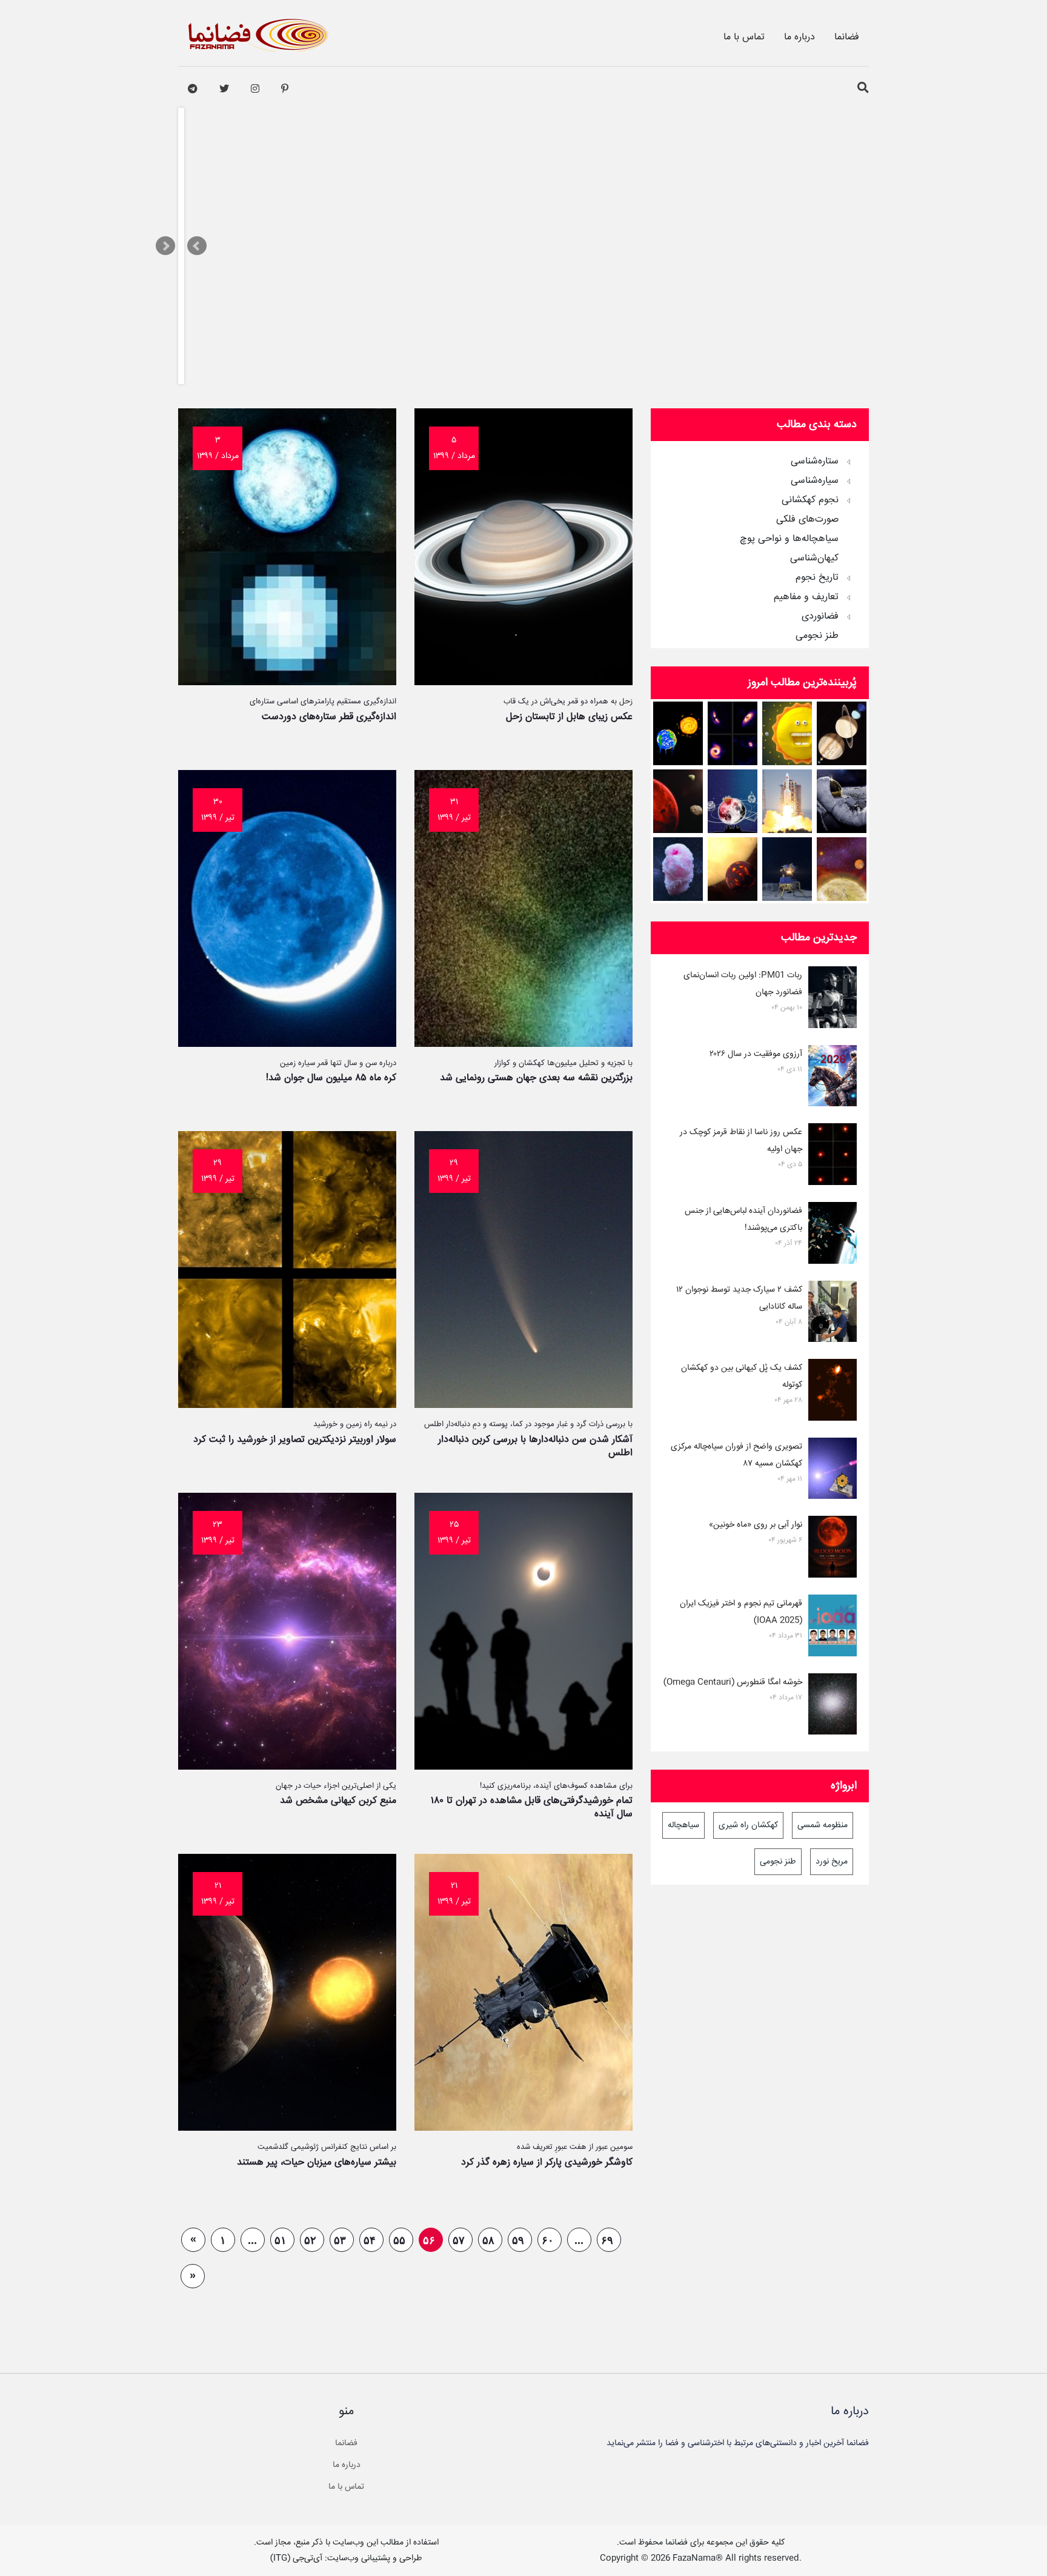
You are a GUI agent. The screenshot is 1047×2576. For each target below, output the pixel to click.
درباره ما (799, 37)
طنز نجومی (817, 636)
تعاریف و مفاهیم (806, 597)
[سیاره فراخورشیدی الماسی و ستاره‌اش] (733, 869)
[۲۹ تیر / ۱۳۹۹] (523, 1405)
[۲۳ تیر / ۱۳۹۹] (287, 1767)
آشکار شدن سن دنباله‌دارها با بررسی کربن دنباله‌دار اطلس (535, 1446)
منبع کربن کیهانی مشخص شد (338, 1801)
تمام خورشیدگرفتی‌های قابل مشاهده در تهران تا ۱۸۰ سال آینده (532, 1808)
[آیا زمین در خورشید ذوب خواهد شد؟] (678, 733)
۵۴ (370, 2240)
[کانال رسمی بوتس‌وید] (193, 89)
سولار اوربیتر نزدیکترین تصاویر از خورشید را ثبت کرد (295, 1440)
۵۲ (310, 2240)
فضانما (847, 37)
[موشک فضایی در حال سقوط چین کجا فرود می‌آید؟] (787, 801)
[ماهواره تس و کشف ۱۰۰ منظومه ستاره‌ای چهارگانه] (842, 869)
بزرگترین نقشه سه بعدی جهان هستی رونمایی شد (536, 1078)
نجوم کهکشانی (810, 500)
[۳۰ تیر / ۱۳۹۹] (287, 1044)
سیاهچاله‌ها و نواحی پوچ (789, 539)
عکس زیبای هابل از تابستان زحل (569, 717)
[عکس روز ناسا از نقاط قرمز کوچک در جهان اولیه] (833, 1157)
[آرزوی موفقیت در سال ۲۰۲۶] (833, 1078)
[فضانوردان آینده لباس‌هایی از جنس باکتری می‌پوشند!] (833, 1235)
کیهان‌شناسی (814, 559)
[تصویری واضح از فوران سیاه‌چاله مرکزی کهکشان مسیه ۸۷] (833, 1471)
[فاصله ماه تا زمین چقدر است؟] (842, 733)
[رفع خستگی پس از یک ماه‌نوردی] (842, 801)
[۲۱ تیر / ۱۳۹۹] (523, 2128)
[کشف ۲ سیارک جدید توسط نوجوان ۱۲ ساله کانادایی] (833, 1314)
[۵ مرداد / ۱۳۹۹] (523, 682)
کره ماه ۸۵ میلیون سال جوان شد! (331, 1078)
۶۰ (548, 2240)
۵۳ (340, 2240)
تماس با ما (744, 37)
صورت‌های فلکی (807, 520)
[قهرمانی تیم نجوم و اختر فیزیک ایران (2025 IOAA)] (833, 1628)
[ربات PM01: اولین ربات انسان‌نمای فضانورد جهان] (833, 1000)
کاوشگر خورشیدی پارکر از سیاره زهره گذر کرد (547, 2163)
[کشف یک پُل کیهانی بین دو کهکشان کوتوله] (833, 1392)
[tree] (760, 545)
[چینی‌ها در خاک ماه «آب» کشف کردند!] (787, 869)
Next (165, 246)
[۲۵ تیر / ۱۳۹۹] (523, 1767)
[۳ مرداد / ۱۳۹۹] (287, 682)
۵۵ (399, 2240)
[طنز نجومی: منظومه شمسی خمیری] (787, 733)
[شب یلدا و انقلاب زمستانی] (733, 801)
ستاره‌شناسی (815, 462)
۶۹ (607, 2240)
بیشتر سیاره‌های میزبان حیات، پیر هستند (317, 2163)
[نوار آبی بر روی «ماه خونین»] (833, 1549)
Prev (197, 246)
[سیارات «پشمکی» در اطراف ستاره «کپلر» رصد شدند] (678, 869)
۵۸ (488, 2240)
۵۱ (281, 2240)
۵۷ (459, 2240)
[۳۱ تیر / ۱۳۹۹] (523, 1044)
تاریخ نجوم (817, 578)
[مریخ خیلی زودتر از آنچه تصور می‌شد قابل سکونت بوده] (678, 801)
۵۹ (518, 2240)
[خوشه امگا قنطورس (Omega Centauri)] (833, 1707)
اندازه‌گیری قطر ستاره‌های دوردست (329, 717)
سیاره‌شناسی (815, 481)
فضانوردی (820, 617)
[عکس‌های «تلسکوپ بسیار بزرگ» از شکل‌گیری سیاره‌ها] (733, 733)
